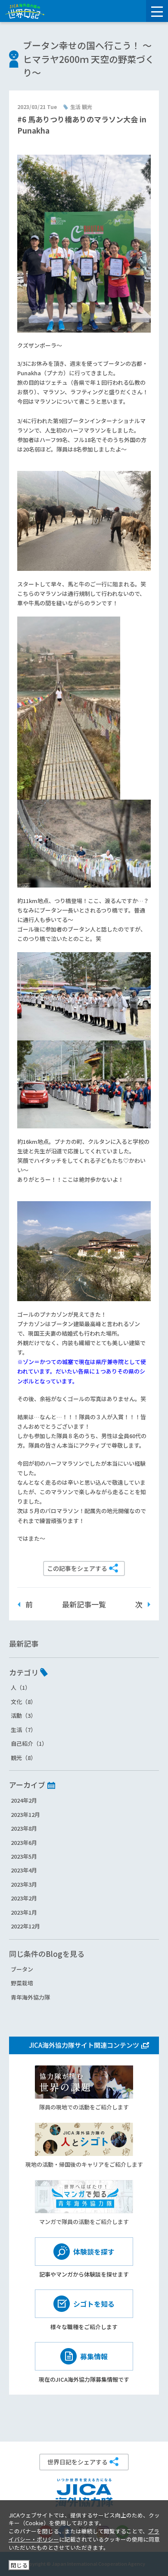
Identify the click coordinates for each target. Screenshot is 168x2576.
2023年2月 (24, 1898)
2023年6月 (24, 1842)
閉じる (19, 2565)
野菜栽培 (22, 1983)
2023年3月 (24, 1884)
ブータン (22, 1969)
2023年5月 (24, 1856)
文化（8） (23, 1702)
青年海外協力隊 (30, 1997)
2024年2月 (24, 1800)
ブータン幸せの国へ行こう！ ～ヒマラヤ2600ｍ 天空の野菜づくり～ (89, 59)
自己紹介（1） (29, 1743)
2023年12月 (25, 1814)
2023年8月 (24, 1828)
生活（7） (23, 1730)
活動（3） (23, 1715)
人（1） (21, 1687)
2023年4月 (24, 1870)
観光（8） (23, 1758)
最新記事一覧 (84, 1604)
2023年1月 (24, 1912)
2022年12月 (25, 1926)
